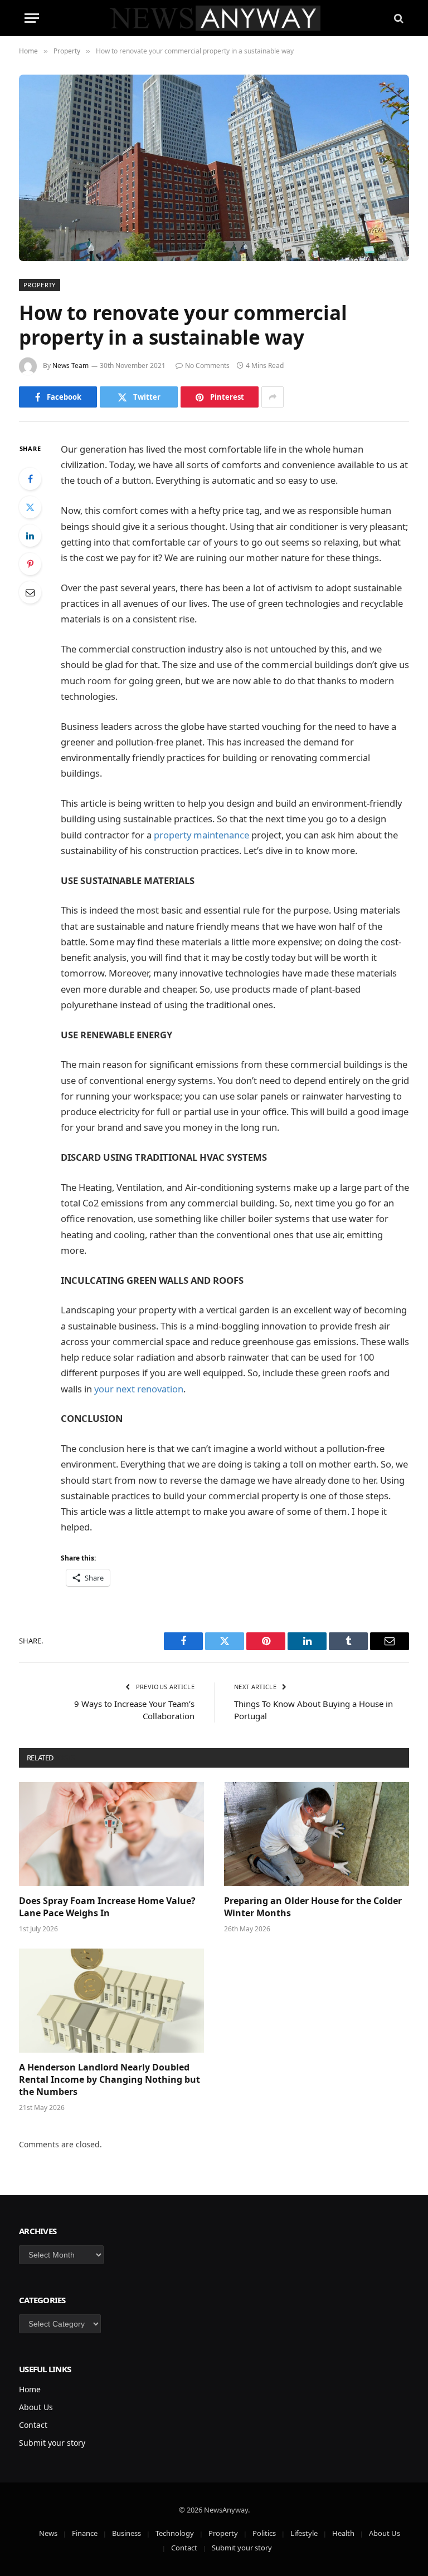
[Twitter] (30, 507)
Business (127, 2533)
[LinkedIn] (30, 536)
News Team (70, 365)
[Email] (30, 592)
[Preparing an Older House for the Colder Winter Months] (317, 1834)
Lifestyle (304, 2533)
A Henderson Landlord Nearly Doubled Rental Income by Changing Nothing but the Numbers (110, 2080)
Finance (85, 2533)
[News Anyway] (214, 18)
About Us (36, 2407)
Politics (264, 2533)
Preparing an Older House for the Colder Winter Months (313, 1907)
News (48, 2533)
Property (40, 285)
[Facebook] (30, 479)
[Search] (398, 18)
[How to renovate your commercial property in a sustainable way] (214, 168)
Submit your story (52, 2443)
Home (30, 2389)
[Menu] (32, 18)
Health (343, 2533)
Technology (175, 2533)
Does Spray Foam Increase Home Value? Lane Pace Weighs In (107, 1907)
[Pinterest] (30, 564)
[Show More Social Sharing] (273, 397)
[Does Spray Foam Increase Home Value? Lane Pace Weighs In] (111, 1834)
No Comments (207, 365)
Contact (33, 2425)
